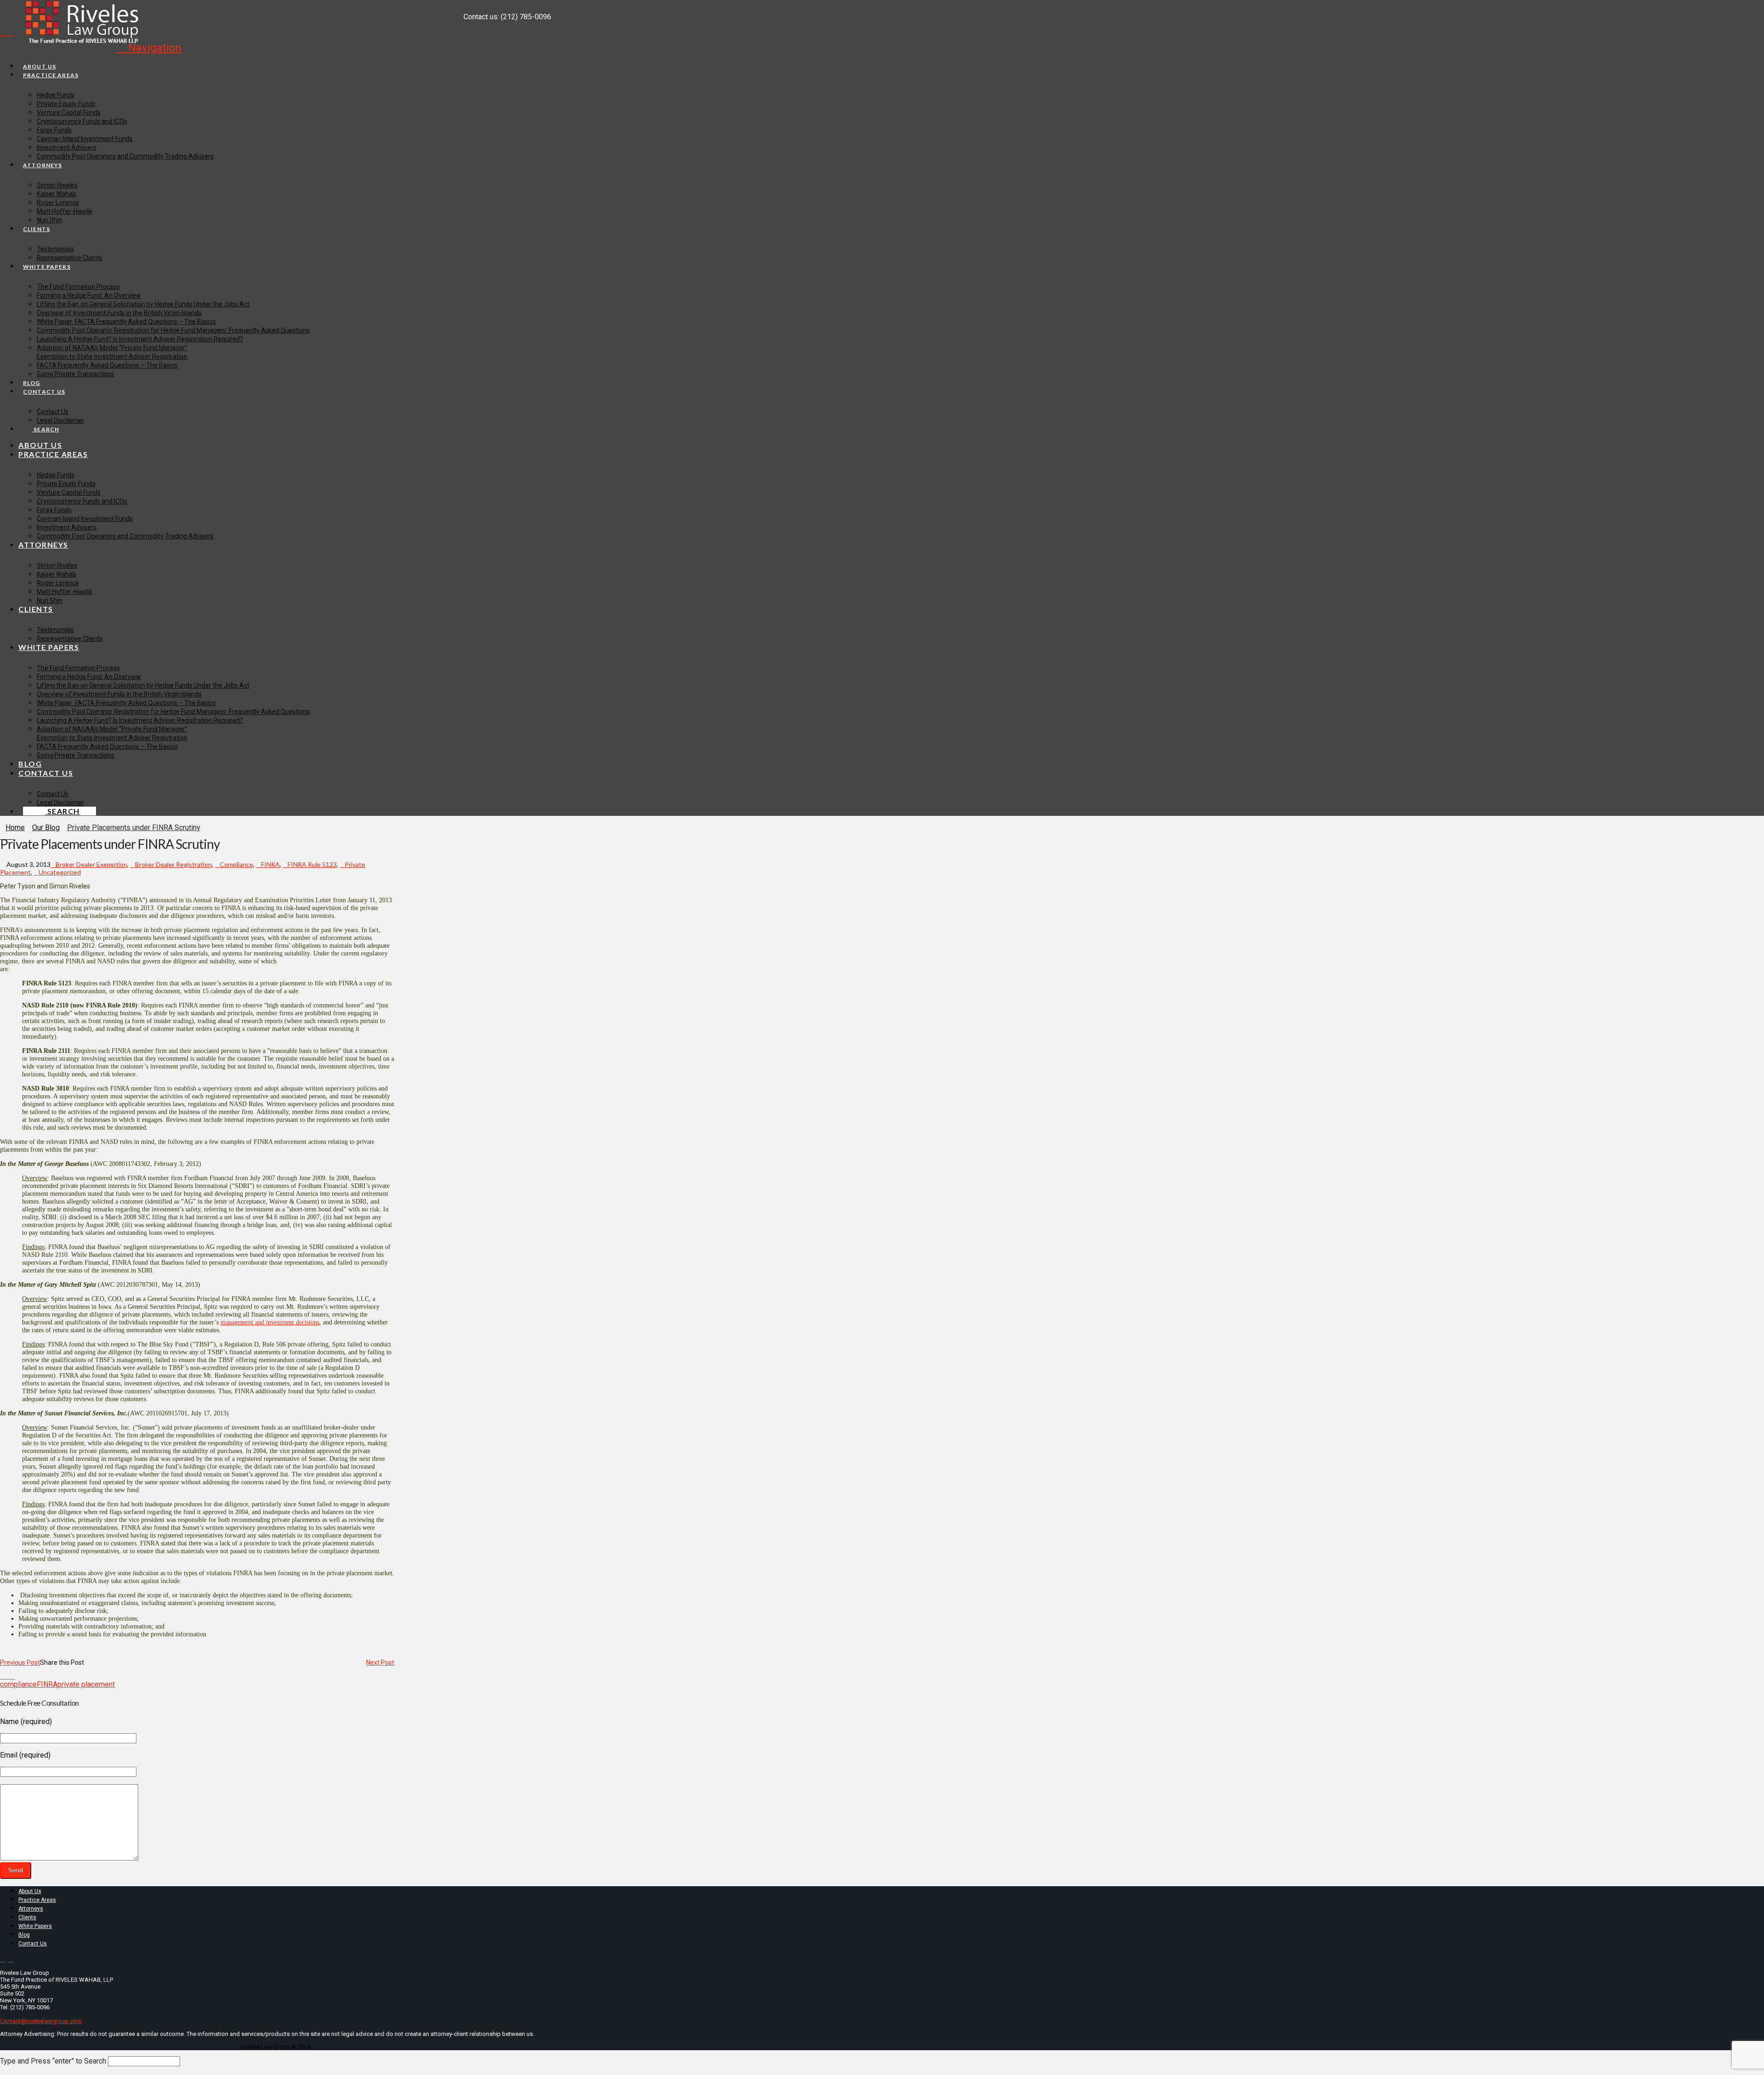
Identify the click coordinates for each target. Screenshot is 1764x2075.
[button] (149, 48)
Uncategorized (60, 872)
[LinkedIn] (11, 33)
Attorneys (31, 1909)
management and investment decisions (270, 1322)
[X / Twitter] (3, 33)
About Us (30, 1891)
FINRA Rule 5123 (312, 864)
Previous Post (20, 1662)
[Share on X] (8, 1676)
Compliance (236, 864)
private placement (86, 1684)
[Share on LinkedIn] (13, 1676)
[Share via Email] (18, 1676)
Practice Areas (37, 1900)
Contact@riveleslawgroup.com (41, 2021)
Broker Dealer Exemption (91, 864)
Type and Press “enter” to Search (53, 2061)
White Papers (35, 1926)
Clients (27, 1917)
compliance (18, 1684)
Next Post (380, 1662)
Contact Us (33, 1944)
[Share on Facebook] (3, 1676)
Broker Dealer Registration (173, 864)
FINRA (270, 864)
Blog (24, 1935)
